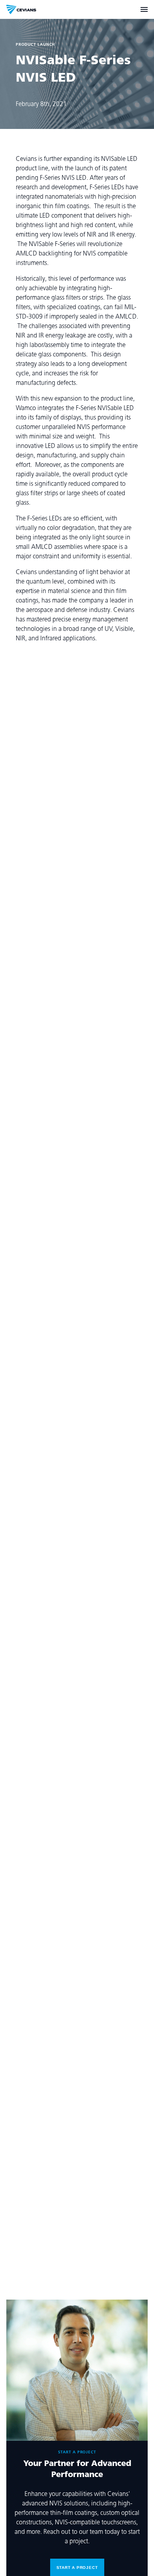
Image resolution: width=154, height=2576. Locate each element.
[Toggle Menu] (144, 9)
